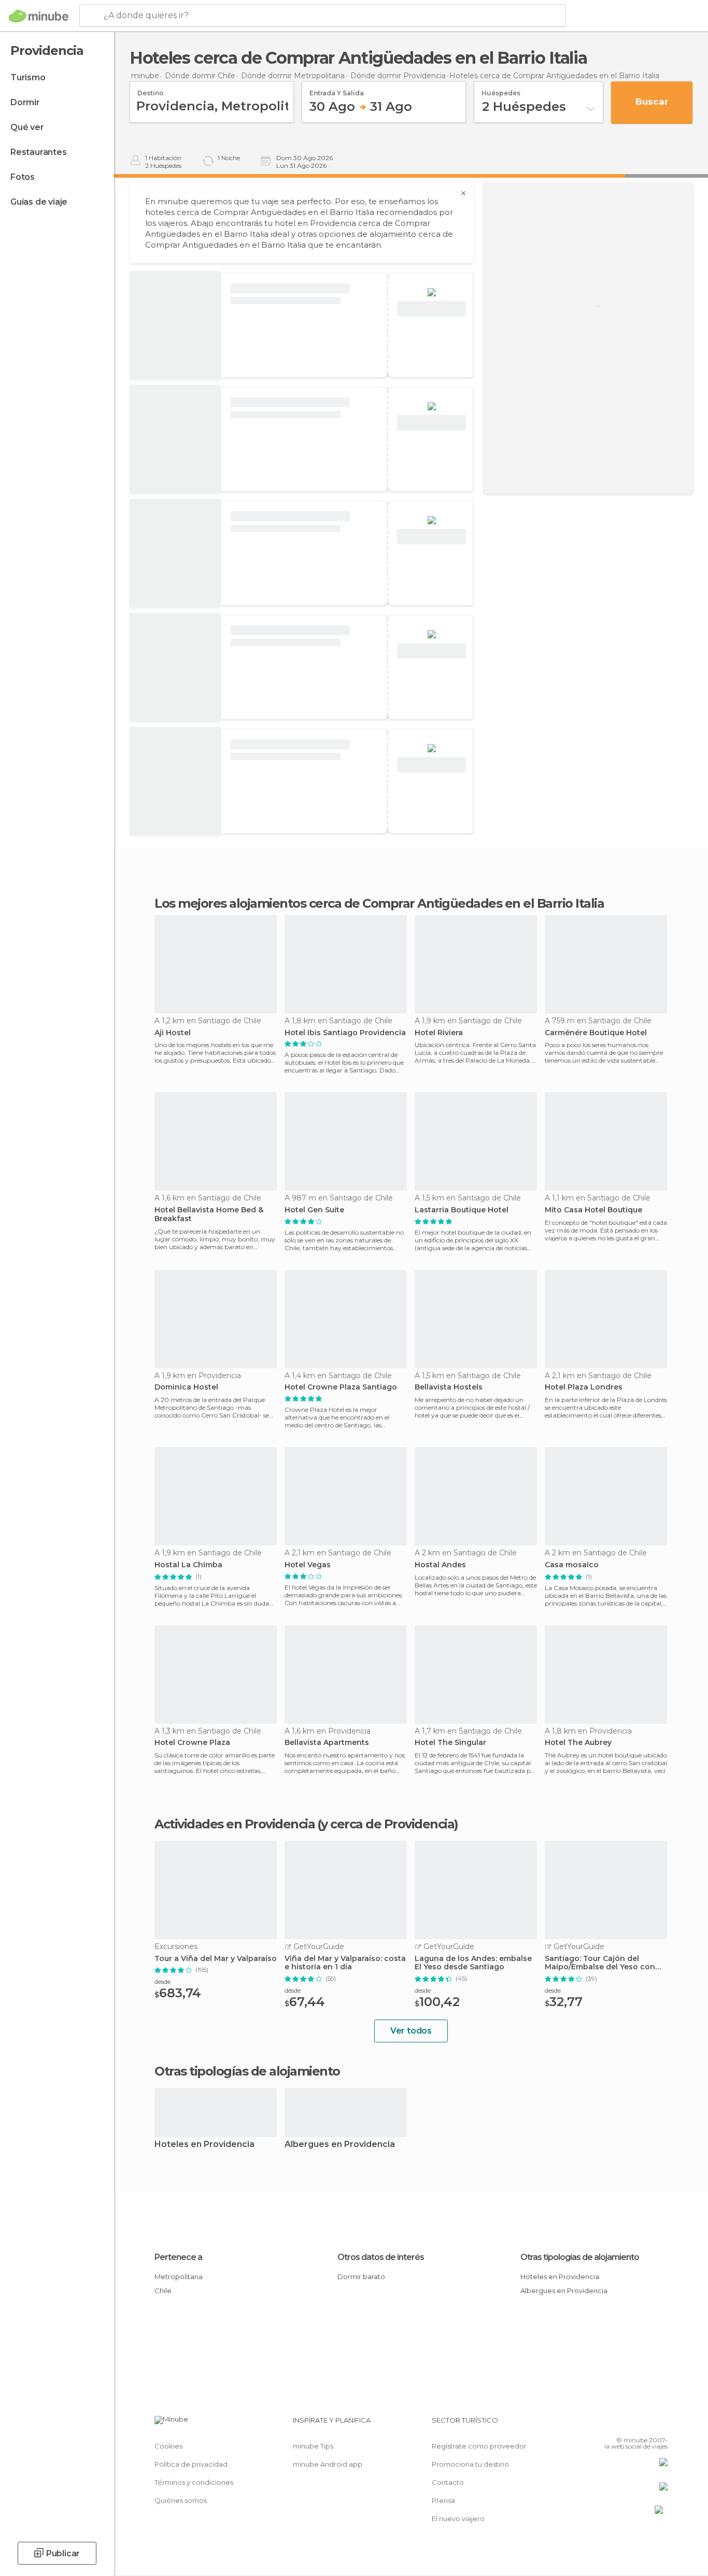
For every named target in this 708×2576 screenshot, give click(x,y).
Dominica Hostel (186, 1387)
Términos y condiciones (194, 2482)
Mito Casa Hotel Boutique (593, 1210)
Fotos (23, 177)
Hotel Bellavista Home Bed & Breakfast (209, 1214)
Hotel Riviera (439, 1033)
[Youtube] (660, 2424)
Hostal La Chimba (188, 1565)
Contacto (448, 2482)
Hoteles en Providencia (204, 2145)
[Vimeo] (643, 2424)
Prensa (443, 2500)
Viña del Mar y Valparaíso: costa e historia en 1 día (345, 1963)
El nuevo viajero (458, 2518)
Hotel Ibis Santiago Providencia (345, 1033)
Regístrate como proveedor (479, 2446)
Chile (163, 2291)
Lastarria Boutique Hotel (462, 1210)
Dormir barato (361, 2277)
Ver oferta (432, 309)
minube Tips (313, 2446)
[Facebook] (608, 2424)
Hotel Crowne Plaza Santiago (341, 1387)
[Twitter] (626, 2424)
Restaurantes (39, 152)
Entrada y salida (337, 90)
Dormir (25, 102)
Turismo (28, 77)
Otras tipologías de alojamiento (580, 2257)
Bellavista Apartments (327, 1743)
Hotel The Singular (450, 1743)
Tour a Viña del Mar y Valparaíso (216, 1959)
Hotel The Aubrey (578, 1743)
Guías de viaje (39, 202)
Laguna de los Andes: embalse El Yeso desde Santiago (473, 1963)
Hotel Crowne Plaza (192, 1743)
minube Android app (328, 2464)
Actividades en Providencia (235, 1824)
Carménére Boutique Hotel (596, 1033)
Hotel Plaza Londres (584, 1387)
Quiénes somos (181, 2500)
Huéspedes (501, 90)
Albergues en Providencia (340, 2145)
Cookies (168, 2446)
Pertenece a (178, 2257)
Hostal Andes (440, 1565)
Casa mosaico (572, 1565)
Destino (151, 90)
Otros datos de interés (381, 2257)
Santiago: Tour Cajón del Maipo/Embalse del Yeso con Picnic (600, 1963)
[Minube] (39, 16)
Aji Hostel (173, 1033)
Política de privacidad (191, 2464)
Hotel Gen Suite (314, 1210)
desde (162, 1981)
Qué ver (27, 127)
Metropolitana (179, 2277)
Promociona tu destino (470, 2464)
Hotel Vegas (308, 1565)
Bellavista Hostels (449, 1387)
